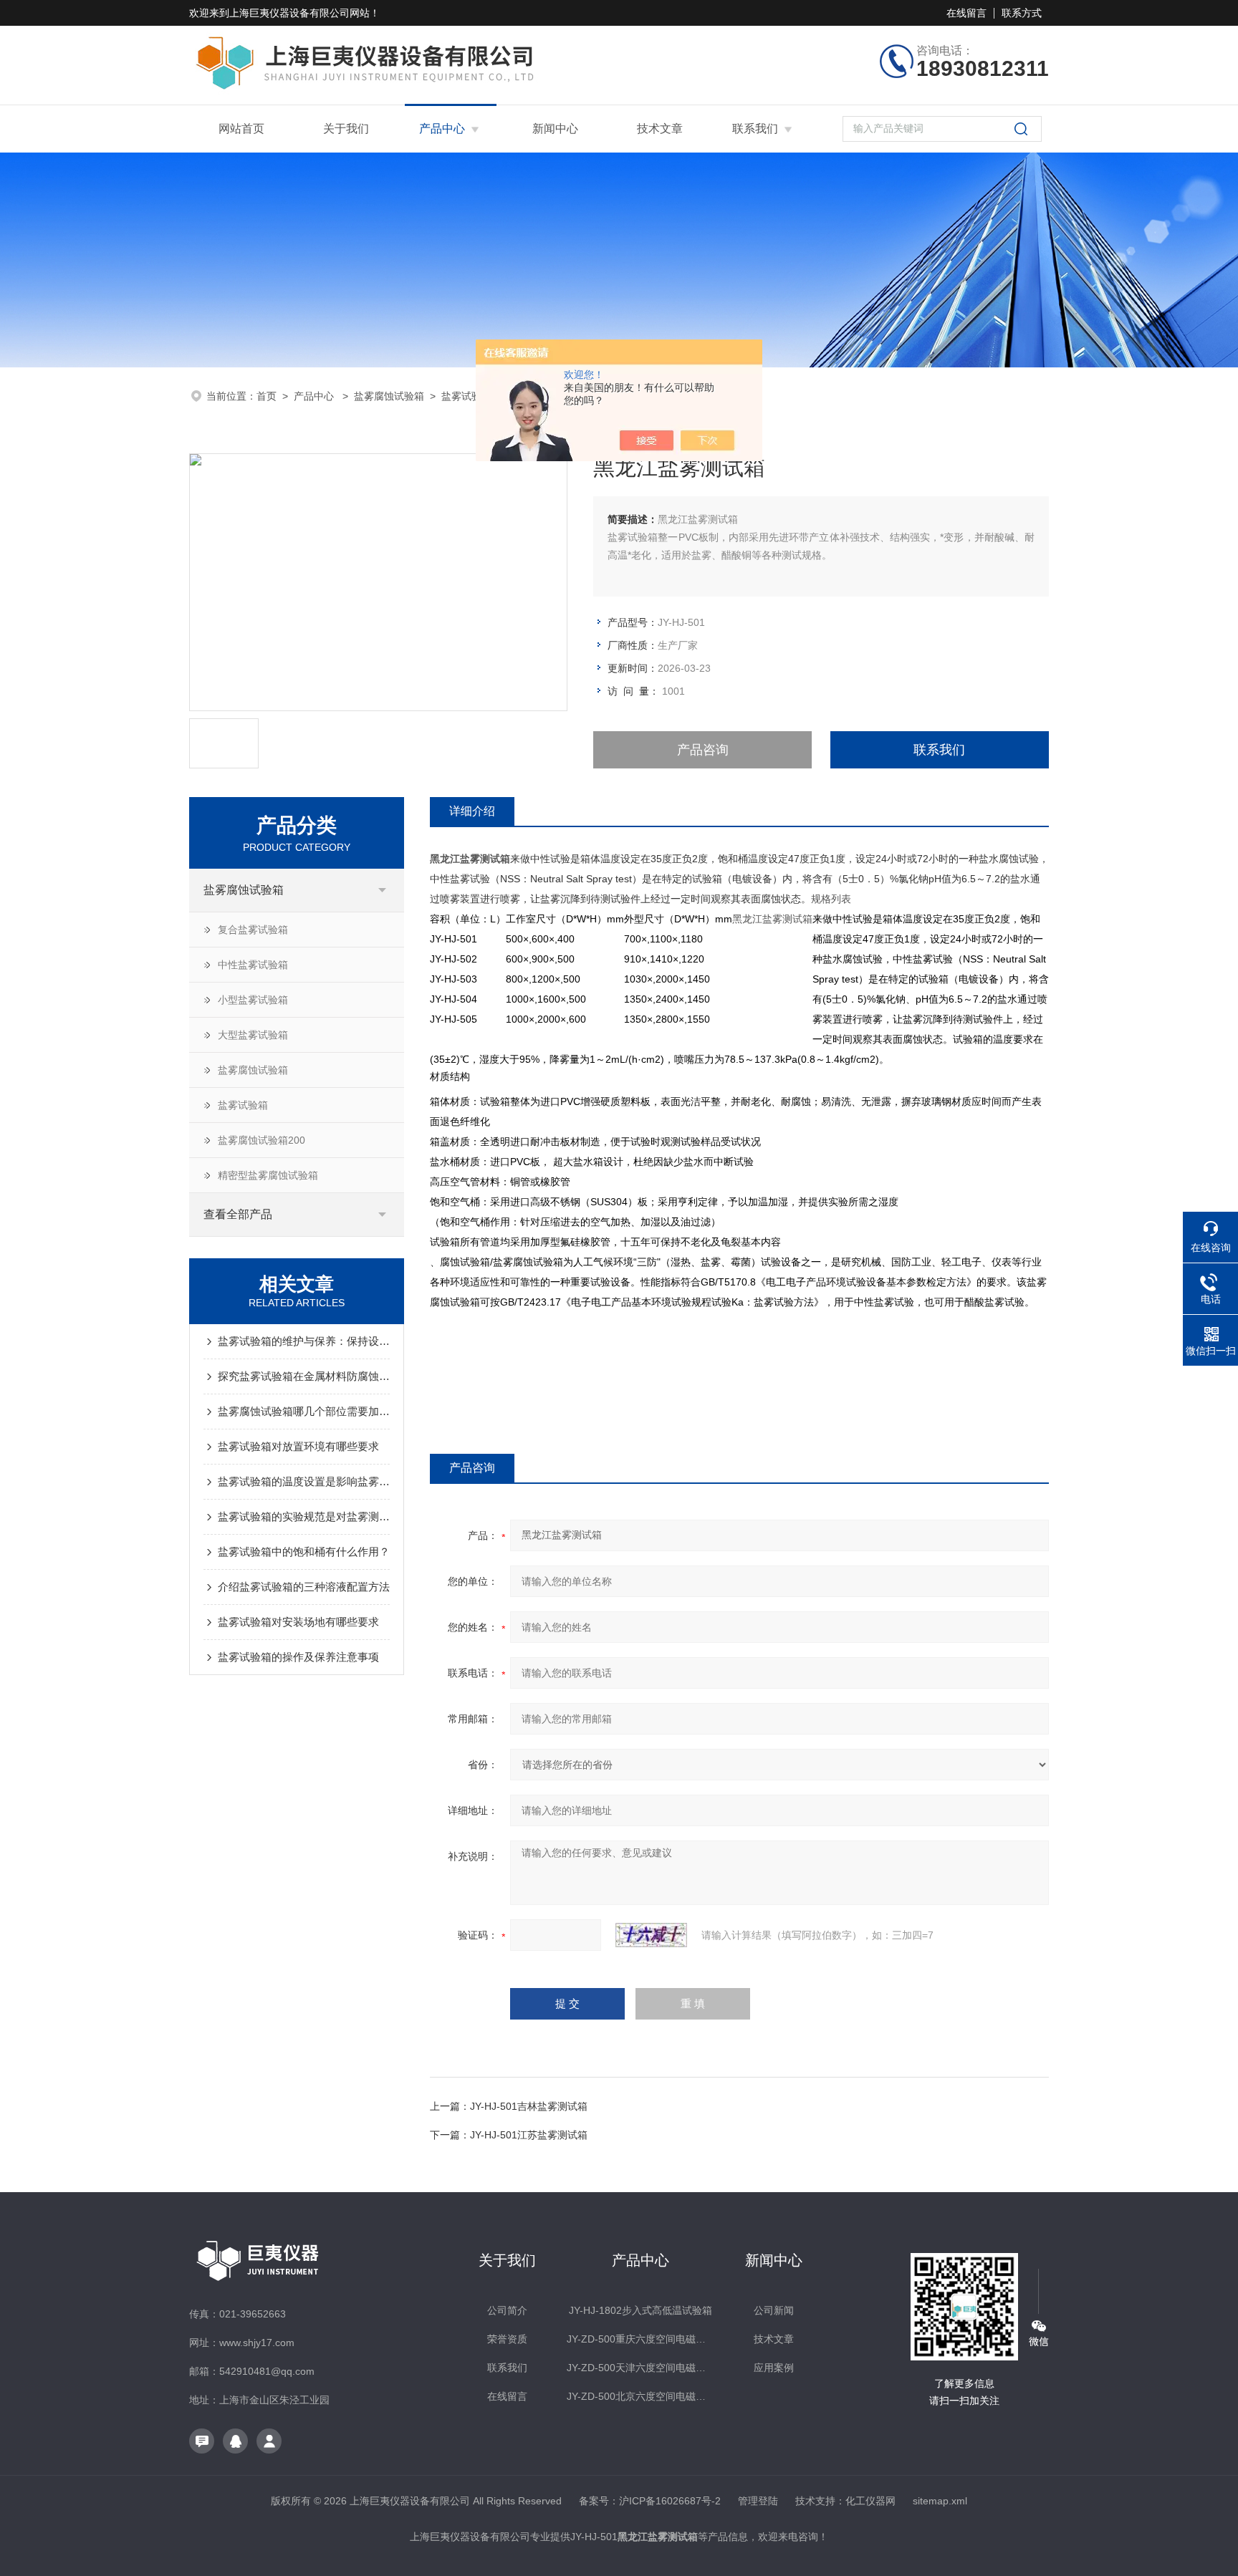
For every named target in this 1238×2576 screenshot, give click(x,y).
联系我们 (755, 129)
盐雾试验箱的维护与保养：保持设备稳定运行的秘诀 (304, 1341)
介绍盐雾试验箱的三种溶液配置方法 (304, 1587)
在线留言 (966, 13)
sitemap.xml (940, 2501)
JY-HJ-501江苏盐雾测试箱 (529, 2135)
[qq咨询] (235, 2441)
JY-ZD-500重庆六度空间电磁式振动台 (640, 2339)
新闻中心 (555, 129)
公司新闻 (774, 2310)
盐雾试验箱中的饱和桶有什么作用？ (304, 1552)
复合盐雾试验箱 (253, 930)
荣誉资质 (507, 2339)
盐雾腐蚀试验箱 (389, 396)
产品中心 (442, 129)
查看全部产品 (238, 1214)
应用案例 (774, 2368)
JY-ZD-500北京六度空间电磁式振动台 (640, 2396)
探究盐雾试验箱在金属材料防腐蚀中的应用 (304, 1376)
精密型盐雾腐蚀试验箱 (268, 1175)
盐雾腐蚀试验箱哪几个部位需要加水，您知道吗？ (304, 1411)
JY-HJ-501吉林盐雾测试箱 (529, 2106)
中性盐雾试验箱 (253, 965)
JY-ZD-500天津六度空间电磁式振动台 (640, 2368)
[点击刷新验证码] (651, 1935)
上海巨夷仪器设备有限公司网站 (299, 13)
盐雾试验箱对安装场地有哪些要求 (298, 1622)
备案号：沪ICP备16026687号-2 (650, 2501)
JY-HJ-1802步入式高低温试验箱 (640, 2310)
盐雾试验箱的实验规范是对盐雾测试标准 (304, 1516)
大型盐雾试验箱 (253, 1035)
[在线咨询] (202, 2441)
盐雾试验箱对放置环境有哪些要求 (298, 1446)
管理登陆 (758, 2501)
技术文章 (660, 129)
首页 (267, 396)
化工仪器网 (870, 2501)
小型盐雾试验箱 (253, 1000)
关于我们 (346, 129)
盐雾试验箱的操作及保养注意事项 (298, 1657)
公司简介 (507, 2310)
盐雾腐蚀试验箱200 (261, 1140)
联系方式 (1022, 13)
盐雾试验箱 (466, 396)
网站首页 (241, 129)
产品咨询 (703, 750)
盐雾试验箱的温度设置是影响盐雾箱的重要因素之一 (304, 1481)
